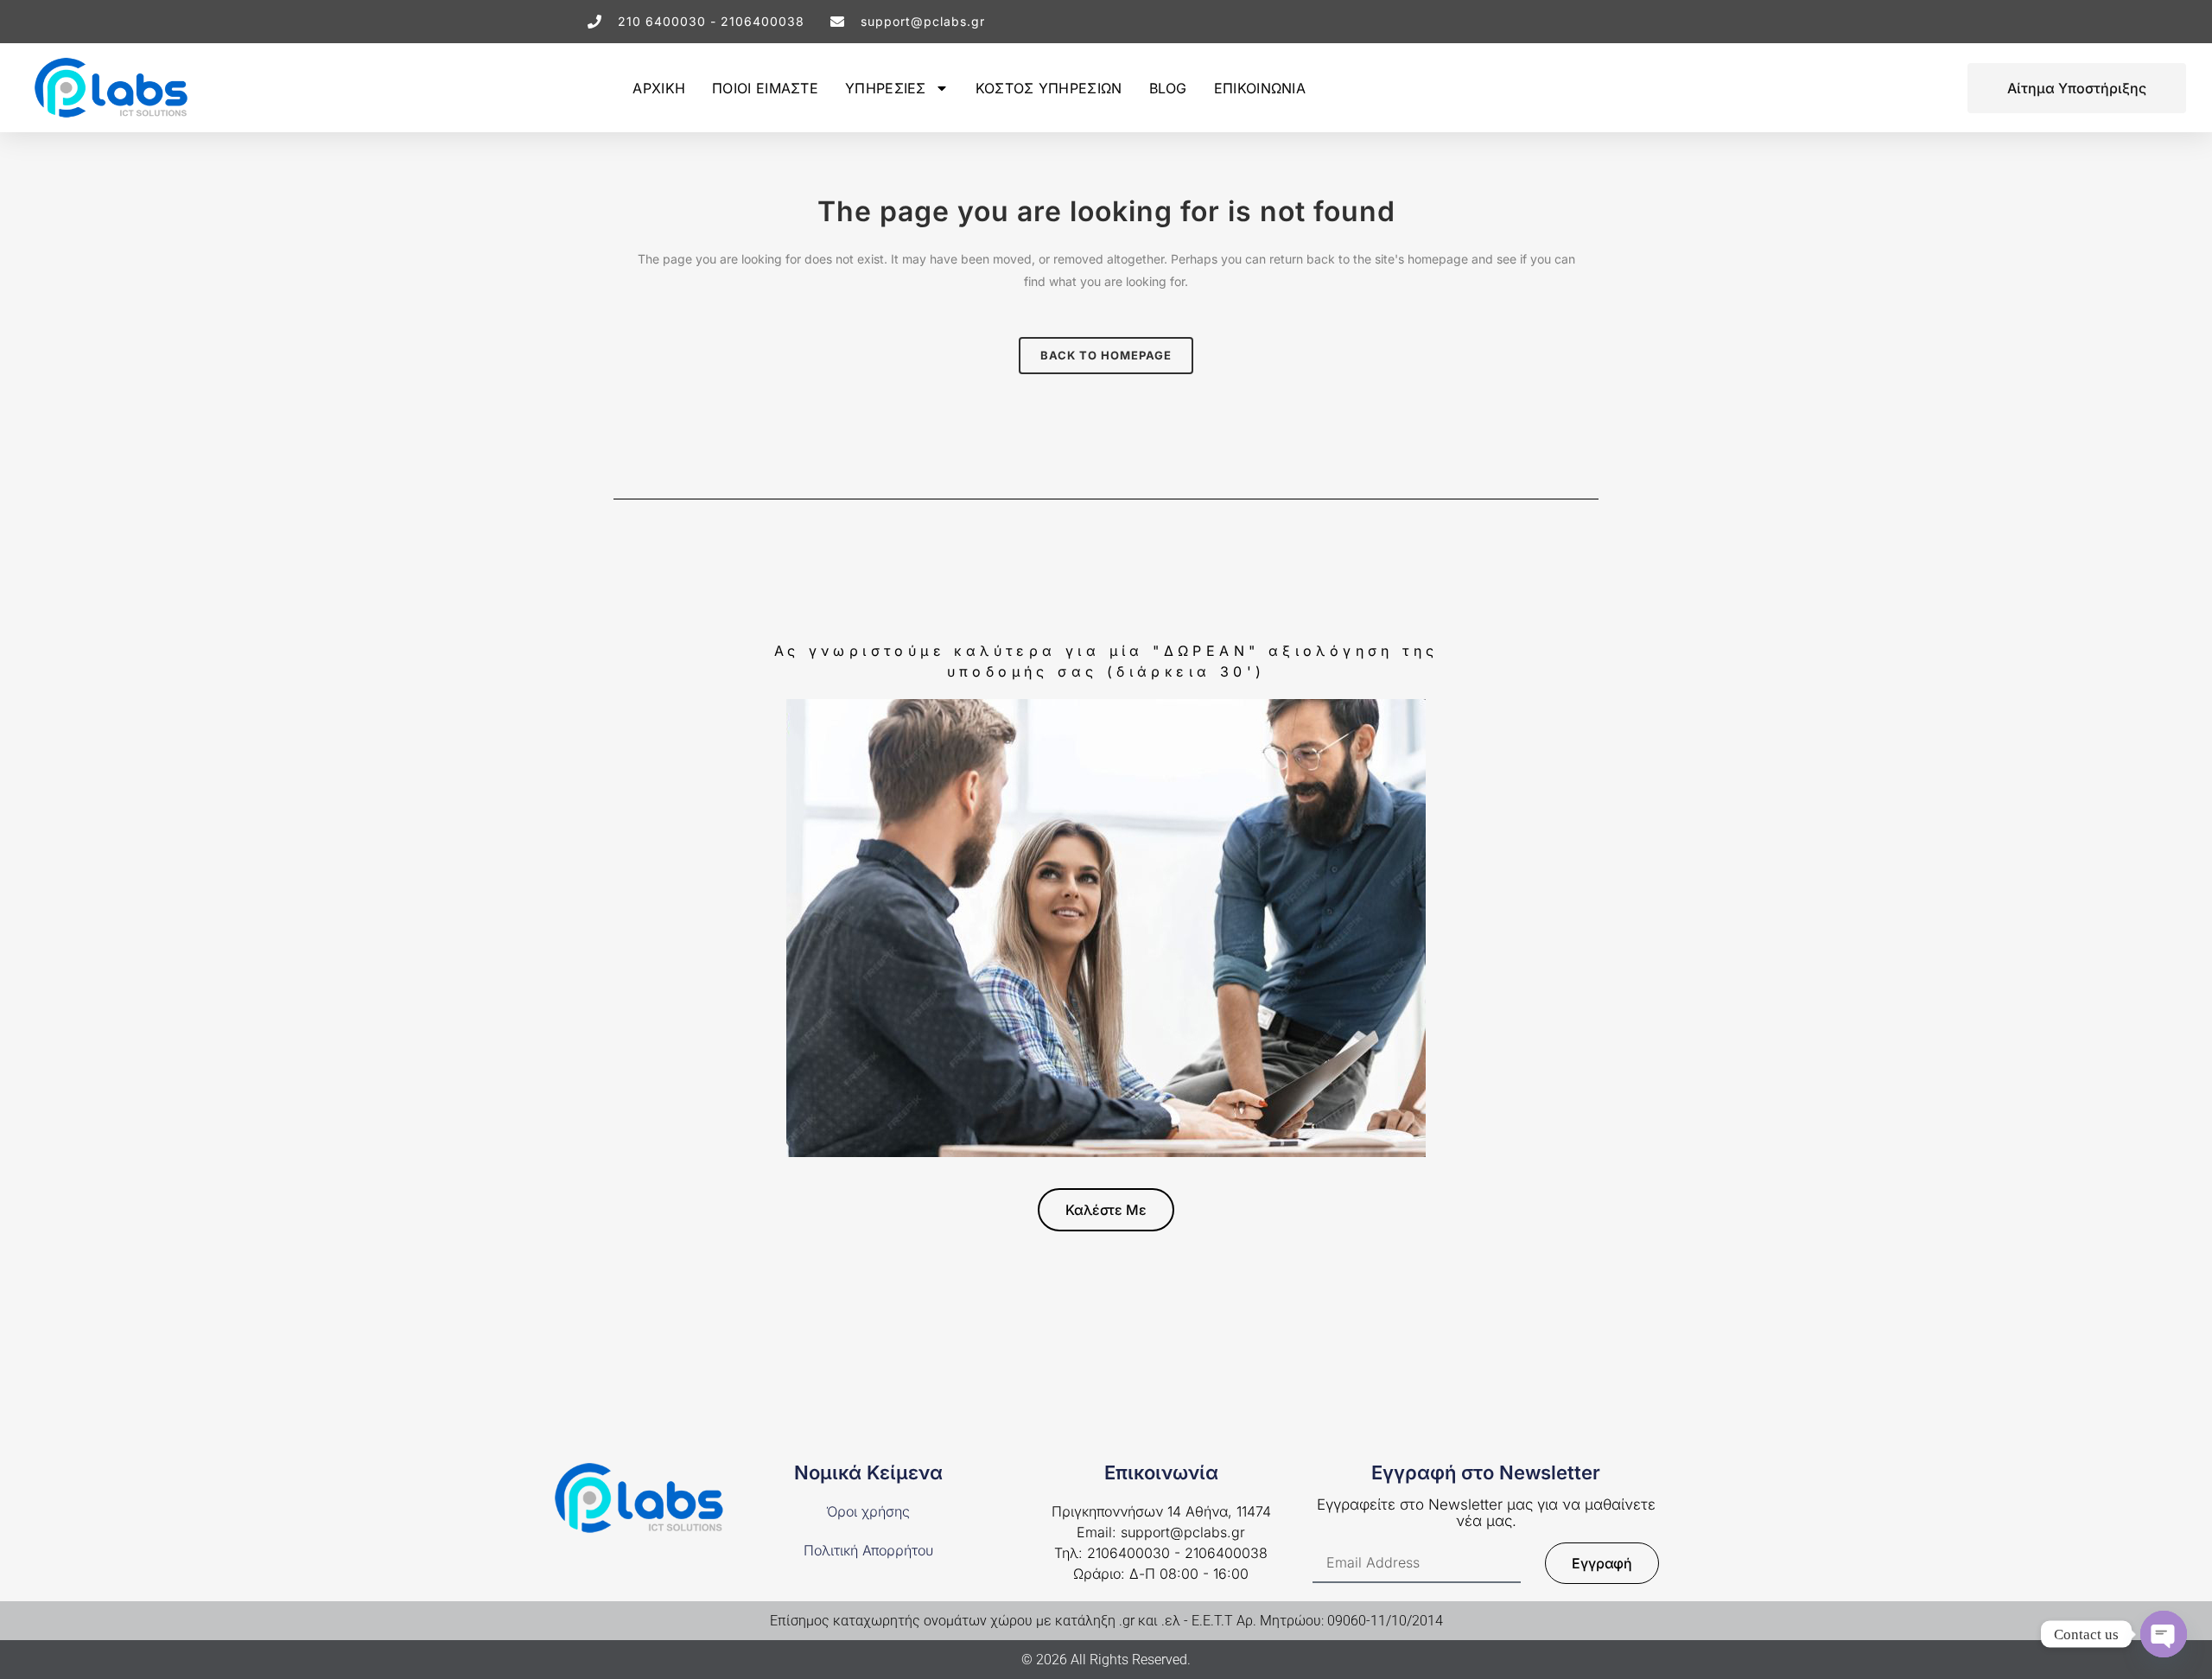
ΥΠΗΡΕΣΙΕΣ (886, 88)
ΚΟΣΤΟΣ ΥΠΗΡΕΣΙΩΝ (1049, 88)
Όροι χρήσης (868, 1511)
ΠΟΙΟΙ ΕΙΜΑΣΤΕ (765, 88)
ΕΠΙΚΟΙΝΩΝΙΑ (1260, 88)
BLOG (1168, 88)
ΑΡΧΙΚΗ (659, 88)
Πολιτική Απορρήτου (868, 1550)
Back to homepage (1106, 355)
